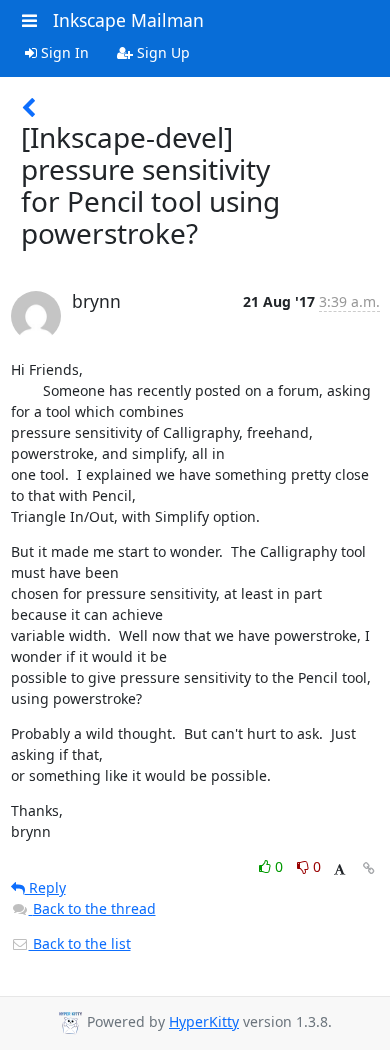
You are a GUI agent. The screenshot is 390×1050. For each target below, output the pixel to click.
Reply (45, 887)
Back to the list (80, 943)
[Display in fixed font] (339, 869)
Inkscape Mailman (128, 20)
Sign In (63, 52)
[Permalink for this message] (369, 868)
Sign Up (161, 52)
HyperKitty (204, 1021)
